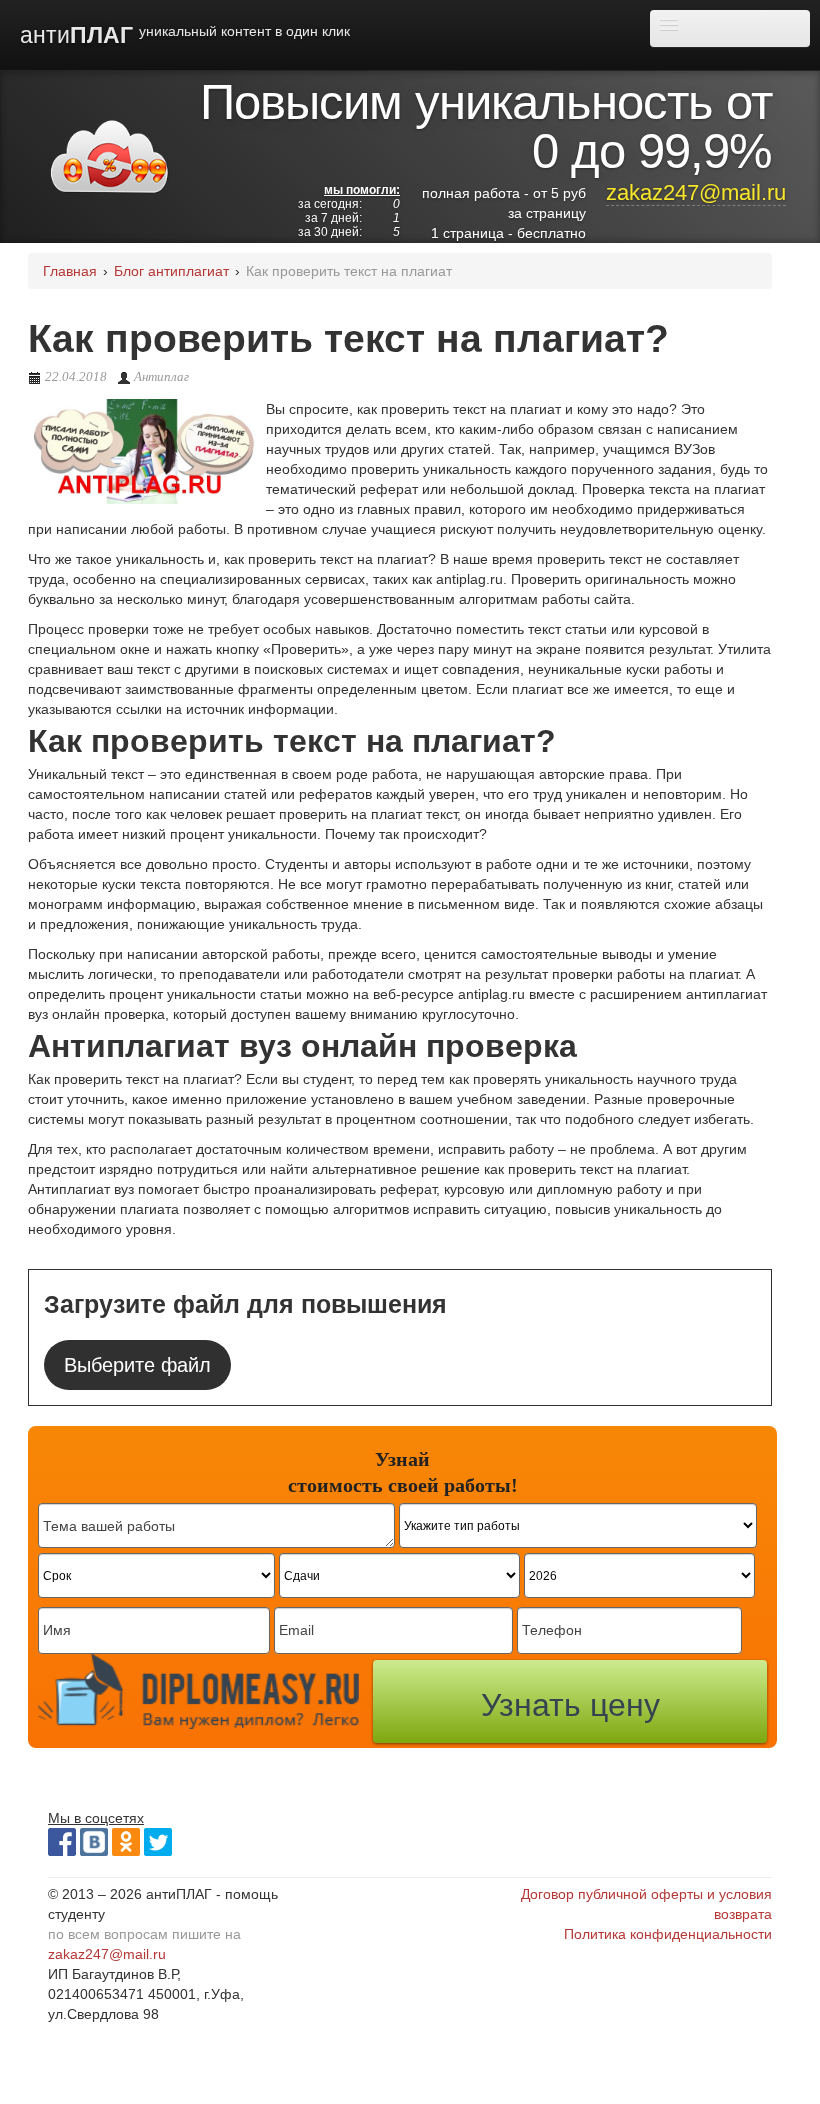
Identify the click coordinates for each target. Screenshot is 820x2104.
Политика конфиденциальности (668, 1934)
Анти (185, 35)
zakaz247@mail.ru (696, 192)
